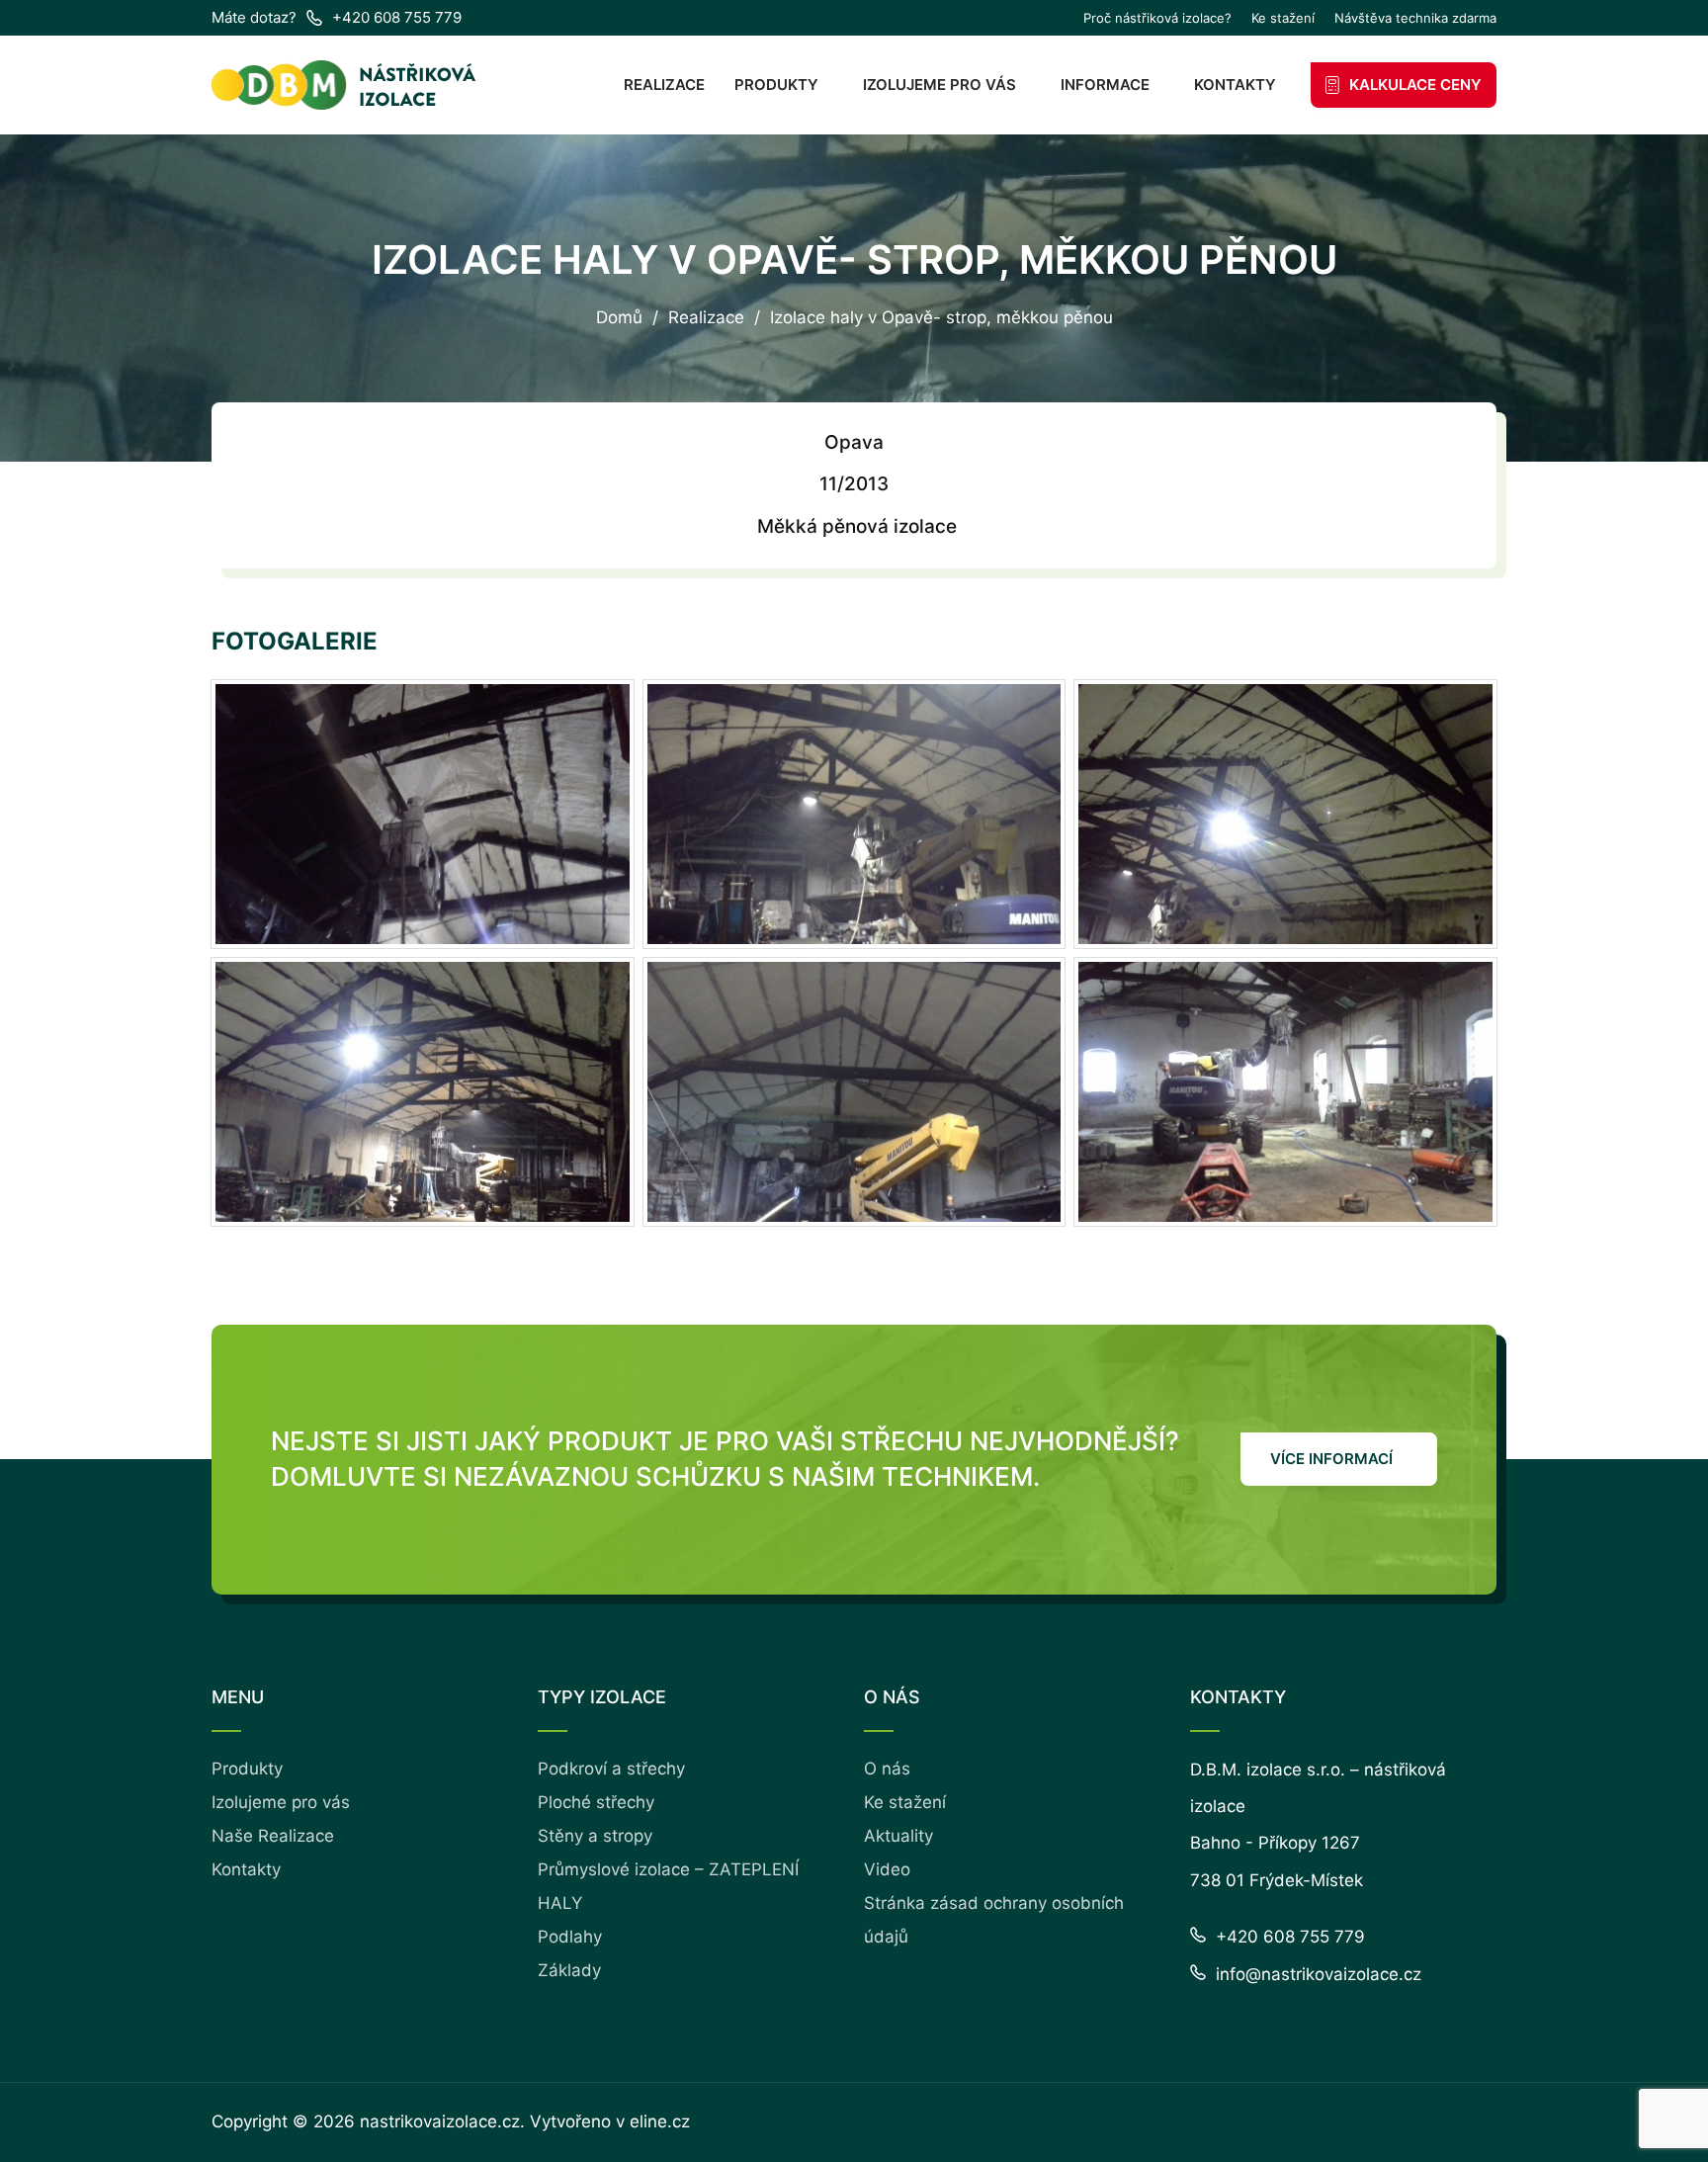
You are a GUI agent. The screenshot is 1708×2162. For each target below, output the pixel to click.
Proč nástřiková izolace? (1157, 18)
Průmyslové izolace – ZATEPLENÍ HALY (668, 1886)
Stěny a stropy (595, 1836)
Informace (1105, 85)
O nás (887, 1769)
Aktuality (898, 1836)
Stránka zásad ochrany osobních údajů (994, 1920)
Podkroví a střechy (611, 1769)
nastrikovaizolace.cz (440, 2121)
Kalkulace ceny (1415, 85)
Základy (569, 1970)
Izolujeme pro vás (939, 85)
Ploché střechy (596, 1802)
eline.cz (660, 2121)
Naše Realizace (273, 1836)
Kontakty (1235, 85)
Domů (619, 318)
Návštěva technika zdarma (1415, 18)
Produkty (776, 85)
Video (887, 1869)
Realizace (664, 85)
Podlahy (570, 1937)
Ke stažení (1283, 18)
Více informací (1331, 1459)
